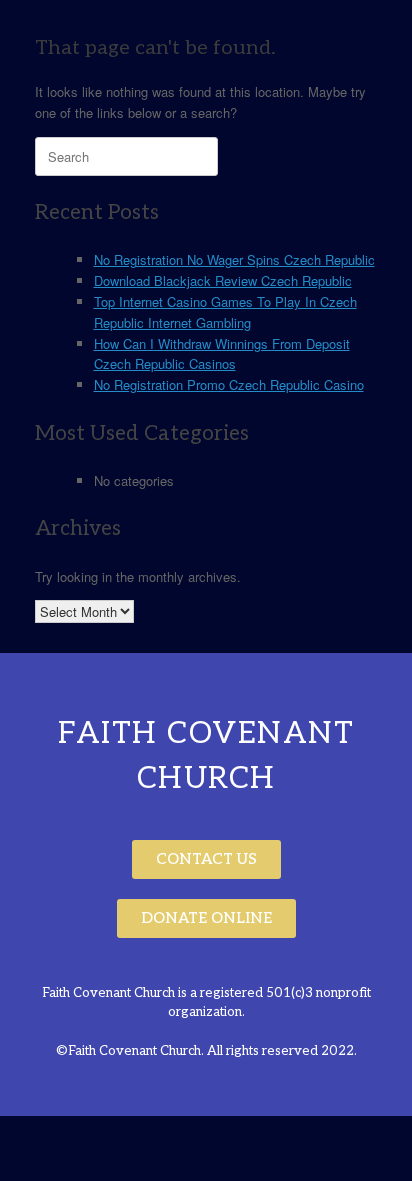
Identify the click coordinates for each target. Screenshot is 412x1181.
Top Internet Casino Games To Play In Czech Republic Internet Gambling (225, 312)
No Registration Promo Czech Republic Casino (229, 384)
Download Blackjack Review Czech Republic (223, 280)
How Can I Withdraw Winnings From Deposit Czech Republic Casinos (222, 354)
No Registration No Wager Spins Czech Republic (234, 259)
